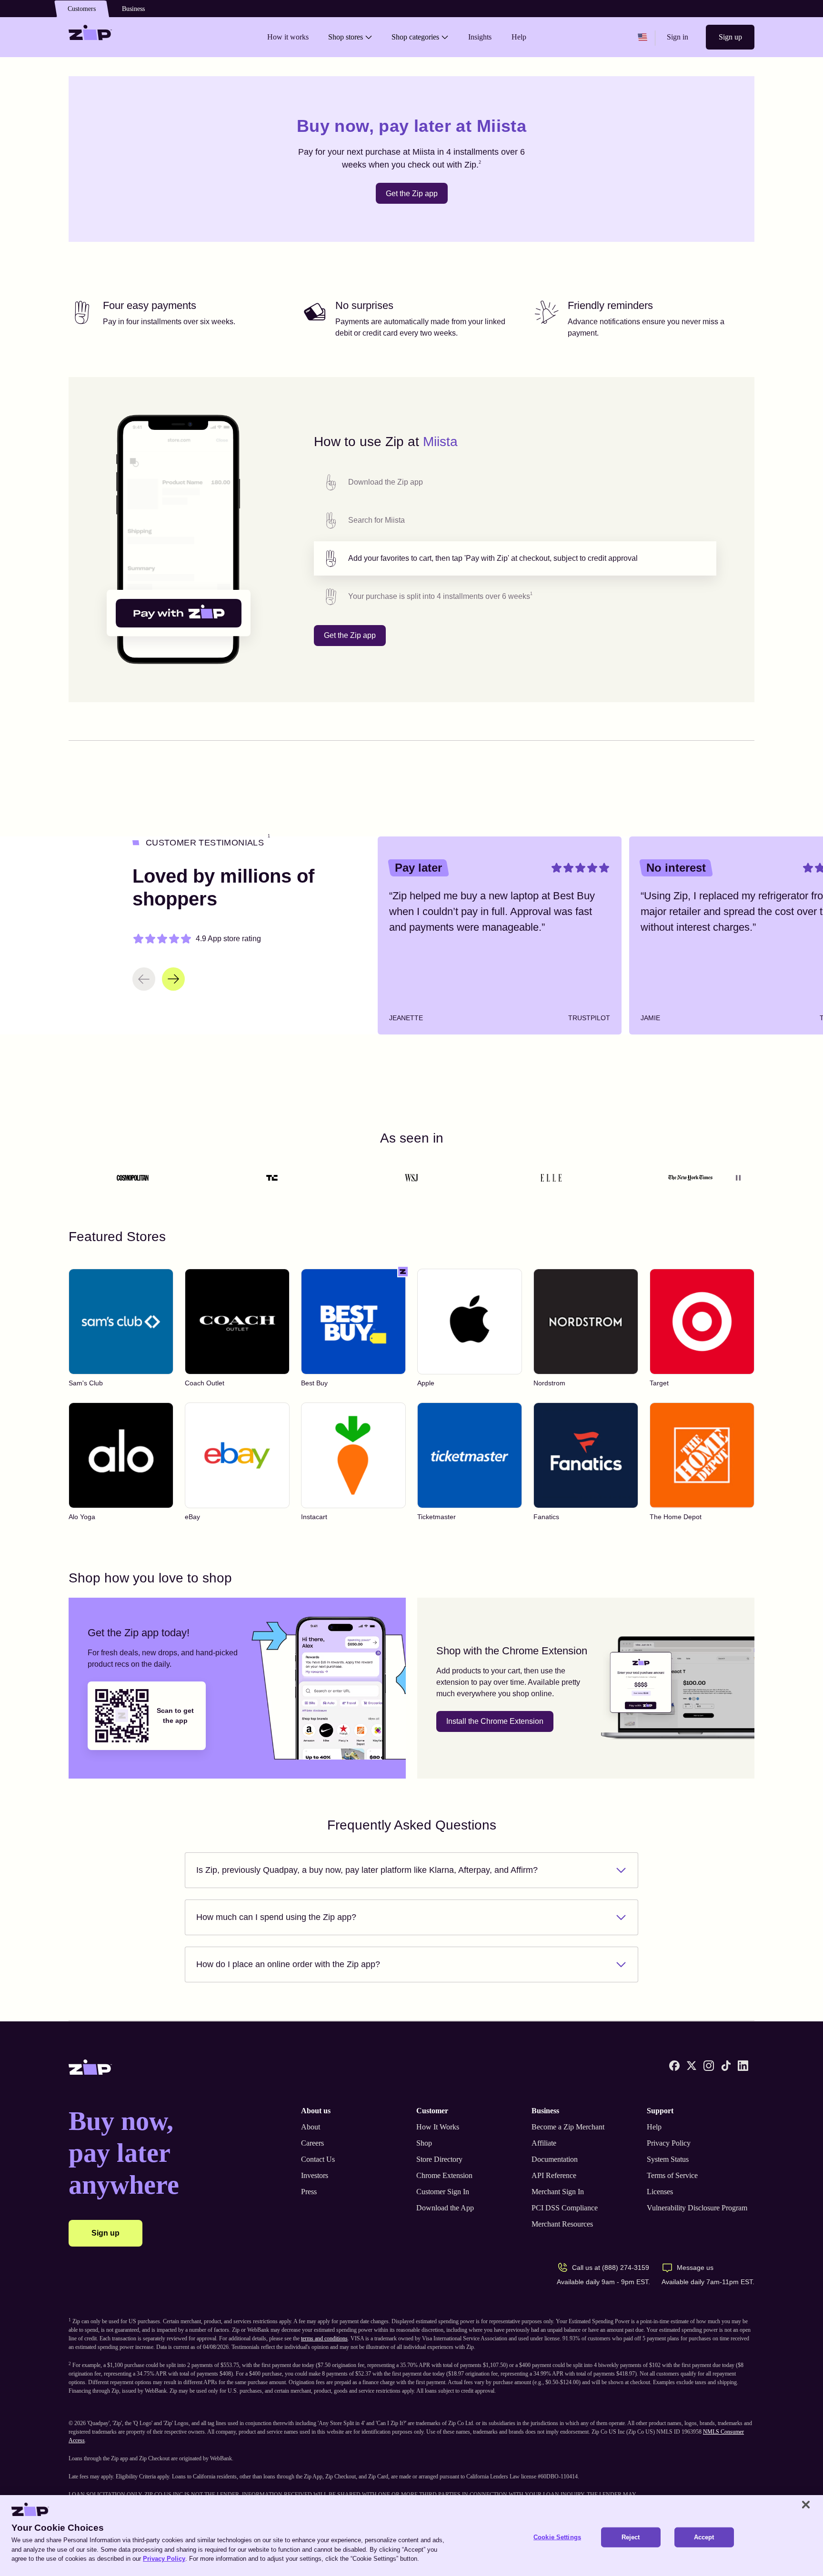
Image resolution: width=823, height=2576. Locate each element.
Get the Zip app (412, 194)
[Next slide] (173, 979)
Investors (315, 2175)
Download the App (445, 2208)
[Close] (806, 2505)
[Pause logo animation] (738, 1178)
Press (309, 2192)
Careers (312, 2143)
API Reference (554, 2175)
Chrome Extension (444, 2175)
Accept (704, 2537)
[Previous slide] (144, 979)
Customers (82, 9)
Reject (631, 2537)
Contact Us (318, 2159)
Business (133, 9)
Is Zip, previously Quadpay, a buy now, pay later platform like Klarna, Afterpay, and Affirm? (367, 1870)
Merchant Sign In (558, 2192)
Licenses (660, 2192)
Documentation (555, 2159)
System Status (668, 2159)
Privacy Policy (669, 2143)
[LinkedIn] (743, 2066)
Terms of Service (672, 2175)
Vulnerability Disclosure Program (697, 2208)
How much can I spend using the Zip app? (276, 1917)
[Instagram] (709, 2066)
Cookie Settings (557, 2537)
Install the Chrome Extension (495, 1721)
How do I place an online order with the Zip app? (288, 1964)
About (311, 2127)
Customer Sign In (443, 2192)
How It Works (438, 2127)
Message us (695, 2268)
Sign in (677, 37)
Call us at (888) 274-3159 (611, 2268)
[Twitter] (692, 2066)
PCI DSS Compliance (565, 2208)
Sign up (730, 37)
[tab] (515, 482)
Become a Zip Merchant (568, 2127)
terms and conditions (324, 2338)
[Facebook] (674, 2066)
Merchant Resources (562, 2224)
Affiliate (544, 2143)
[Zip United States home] (90, 37)
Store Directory (439, 2159)
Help (654, 2127)
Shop (424, 2143)
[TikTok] (726, 2066)
